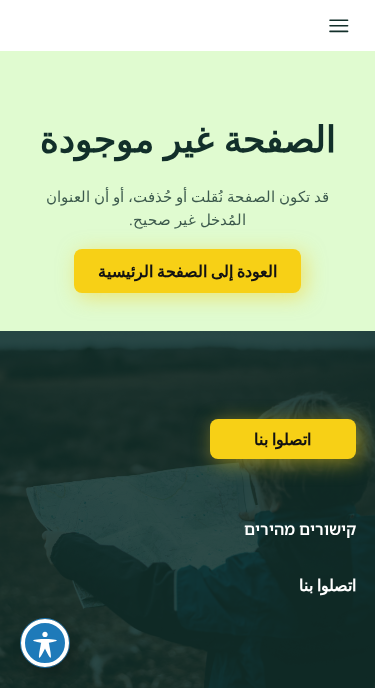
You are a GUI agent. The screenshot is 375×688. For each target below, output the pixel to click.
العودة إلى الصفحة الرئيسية (187, 271)
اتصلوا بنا (282, 439)
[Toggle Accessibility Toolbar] (45, 643)
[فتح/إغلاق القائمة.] (338, 25)
